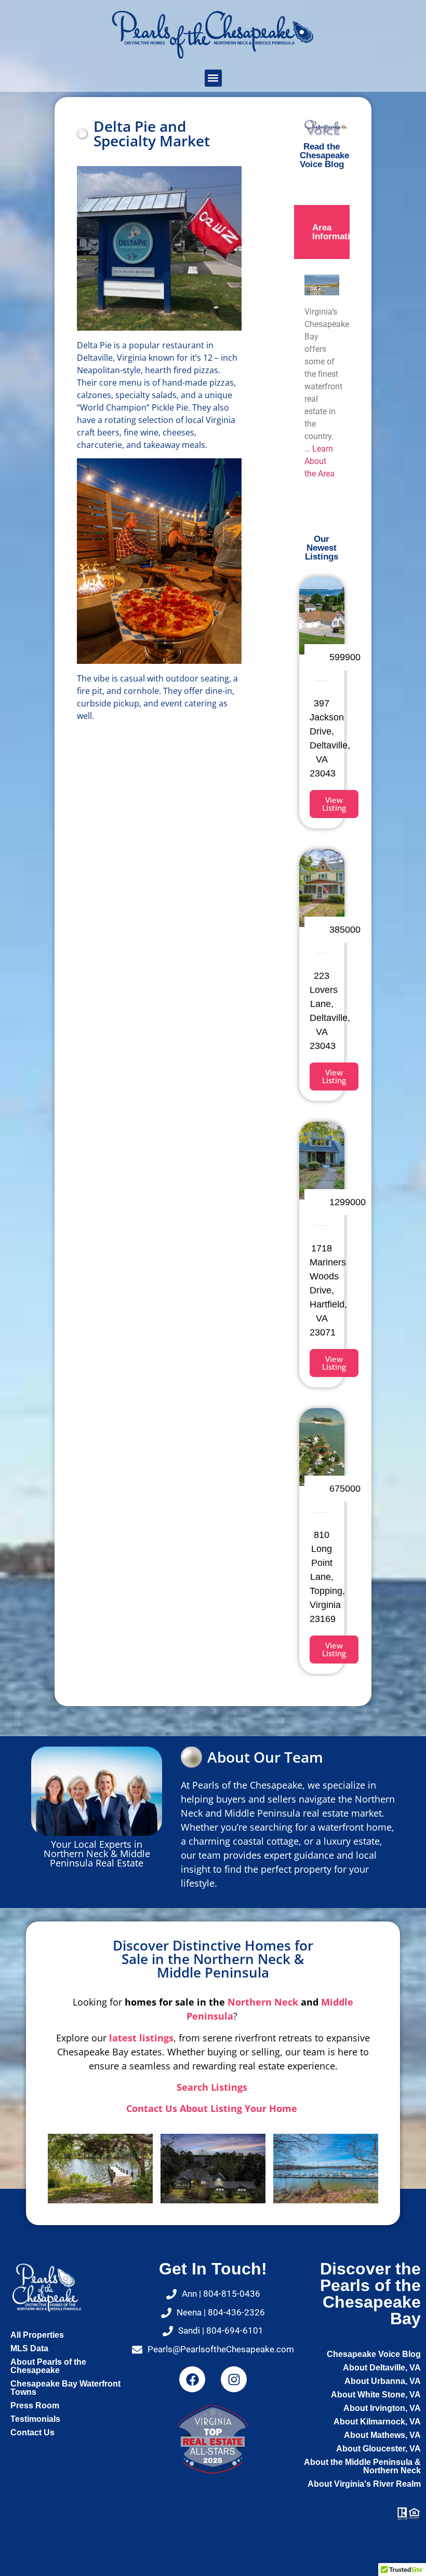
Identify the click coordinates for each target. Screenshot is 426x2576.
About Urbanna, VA (383, 2381)
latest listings (141, 2038)
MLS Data (29, 2348)
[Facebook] (192, 2379)
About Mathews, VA (382, 2435)
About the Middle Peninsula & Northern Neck (362, 2466)
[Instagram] (234, 2379)
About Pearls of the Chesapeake (48, 2366)
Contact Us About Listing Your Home (213, 2108)
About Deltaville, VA (382, 2368)
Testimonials (35, 2419)
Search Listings (213, 2087)
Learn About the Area (319, 461)
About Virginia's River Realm (364, 2484)
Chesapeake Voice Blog (374, 2354)
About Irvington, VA (382, 2408)
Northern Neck (263, 2002)
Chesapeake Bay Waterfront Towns (65, 2388)
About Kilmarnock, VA (377, 2422)
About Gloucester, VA (378, 2449)
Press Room (35, 2405)
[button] (213, 78)
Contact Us (32, 2432)
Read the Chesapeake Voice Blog (324, 155)
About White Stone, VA (376, 2395)
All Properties (37, 2335)
